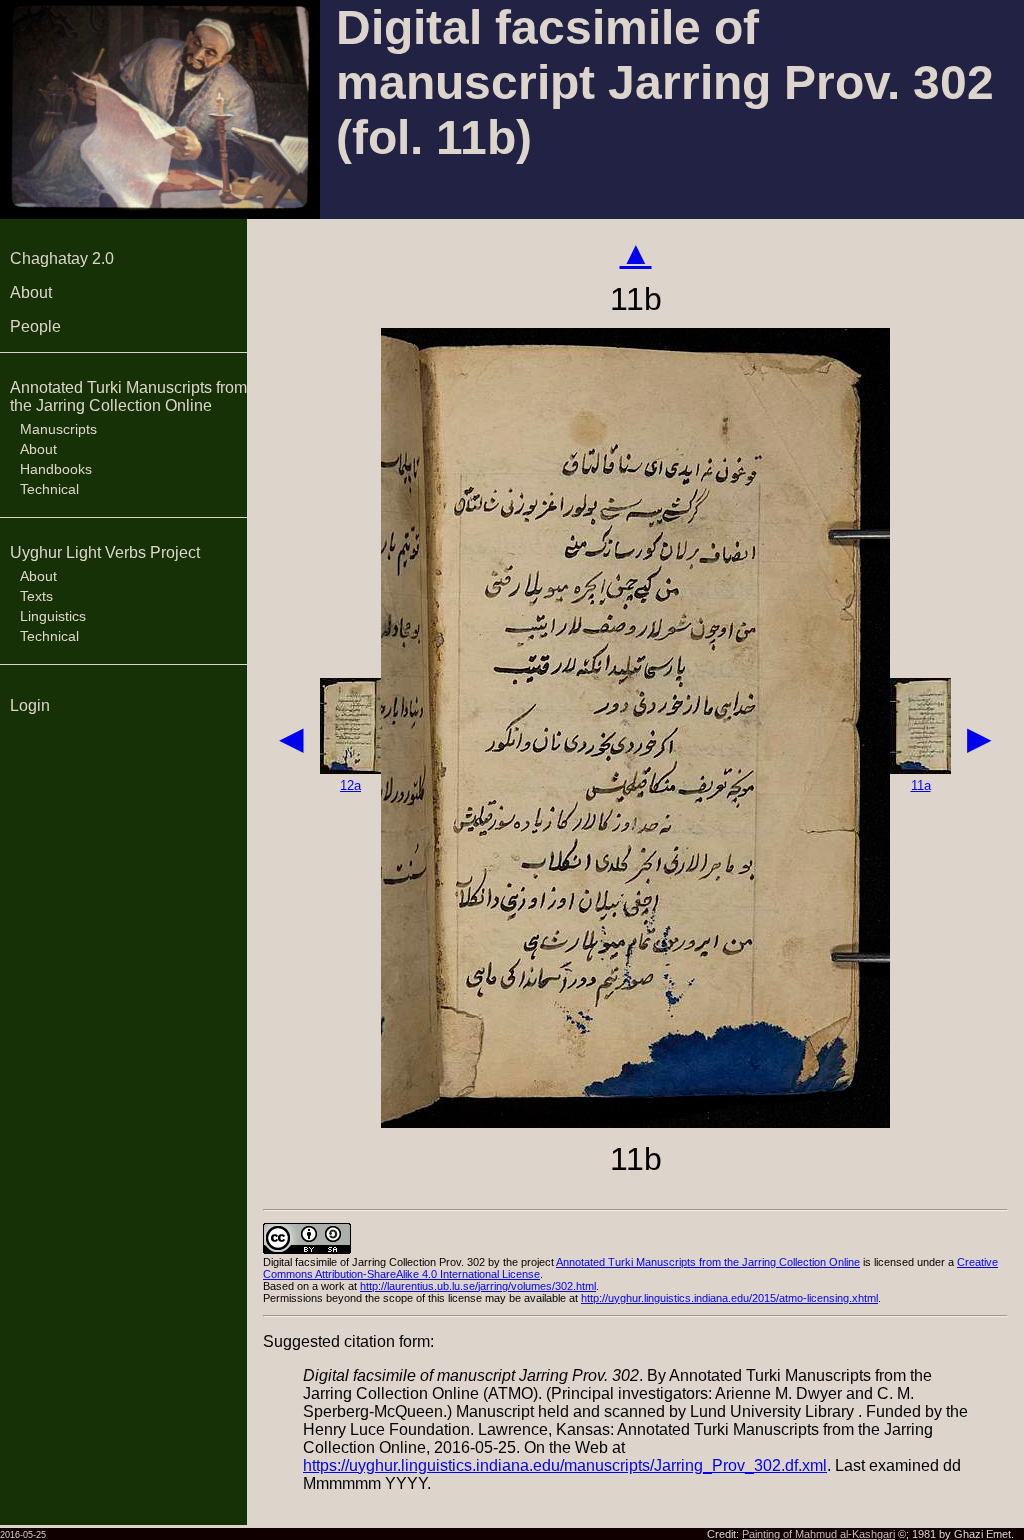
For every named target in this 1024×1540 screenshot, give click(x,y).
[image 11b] (635, 1122)
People (35, 326)
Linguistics (53, 616)
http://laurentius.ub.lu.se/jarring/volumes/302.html (478, 1286)
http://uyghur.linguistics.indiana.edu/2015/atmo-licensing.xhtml (729, 1298)
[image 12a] (350, 768)
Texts (36, 596)
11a (921, 785)
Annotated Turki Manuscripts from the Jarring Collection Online (128, 396)
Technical (49, 489)
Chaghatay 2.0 (62, 258)
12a (350, 785)
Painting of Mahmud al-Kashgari (818, 1534)
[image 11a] (920, 768)
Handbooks (56, 469)
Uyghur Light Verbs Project (105, 552)
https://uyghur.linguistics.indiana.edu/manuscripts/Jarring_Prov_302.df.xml (565, 1465)
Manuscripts (58, 429)
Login (30, 705)
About (31, 292)
